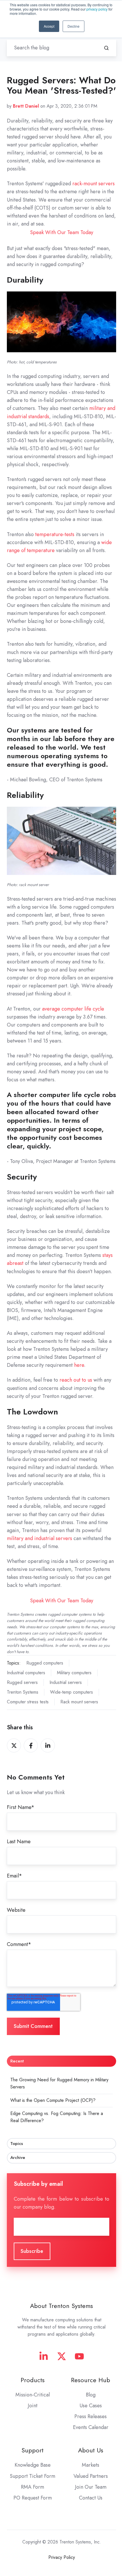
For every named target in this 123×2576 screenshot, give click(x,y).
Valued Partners (91, 2476)
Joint (33, 2406)
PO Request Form (33, 2498)
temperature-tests (55, 534)
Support (32, 2450)
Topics (17, 2144)
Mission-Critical (33, 2395)
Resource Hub (91, 2380)
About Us (91, 2450)
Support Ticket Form (32, 2476)
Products (33, 2380)
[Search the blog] (106, 48)
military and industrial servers (39, 1538)
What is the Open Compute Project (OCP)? (53, 2100)
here (79, 1365)
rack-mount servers (94, 184)
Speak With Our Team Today (62, 232)
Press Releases (91, 2416)
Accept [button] (49, 26)
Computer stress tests (28, 1702)
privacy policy (97, 9)
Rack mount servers (79, 1702)
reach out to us (76, 1380)
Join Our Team (91, 2487)
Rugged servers (22, 1682)
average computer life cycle (73, 1009)
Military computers (74, 1673)
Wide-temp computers (72, 1692)
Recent (17, 2061)
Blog (91, 2395)
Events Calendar (91, 2427)
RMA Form (32, 2487)
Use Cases (91, 2406)
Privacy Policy (62, 2557)
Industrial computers (26, 1673)
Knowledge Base (33, 2465)
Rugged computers (45, 1663)
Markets (91, 2465)
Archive (18, 2158)
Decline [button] (74, 26)
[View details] (44, 2356)
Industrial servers (66, 1682)
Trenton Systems (23, 1692)
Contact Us (91, 2498)
